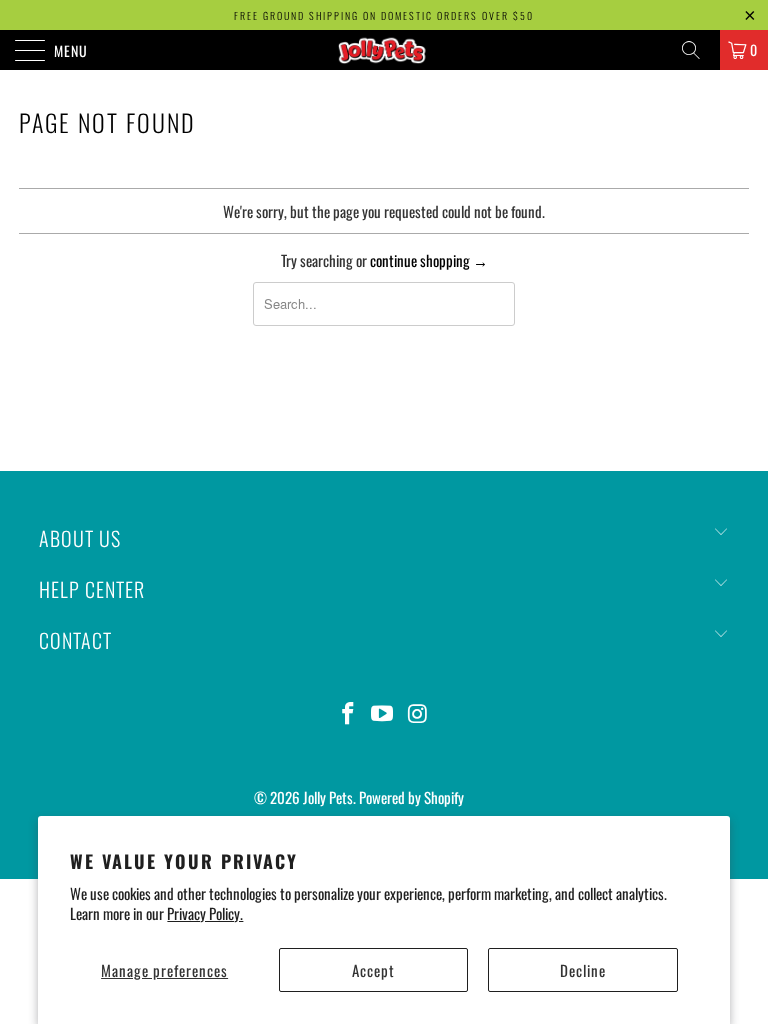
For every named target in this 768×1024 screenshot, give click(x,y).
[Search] (698, 50)
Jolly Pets (328, 797)
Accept (373, 970)
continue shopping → (429, 260)
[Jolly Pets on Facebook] (348, 713)
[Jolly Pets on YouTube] (383, 713)
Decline (583, 970)
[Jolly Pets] (384, 50)
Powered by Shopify (411, 797)
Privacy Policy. (205, 913)
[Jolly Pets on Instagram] (418, 713)
